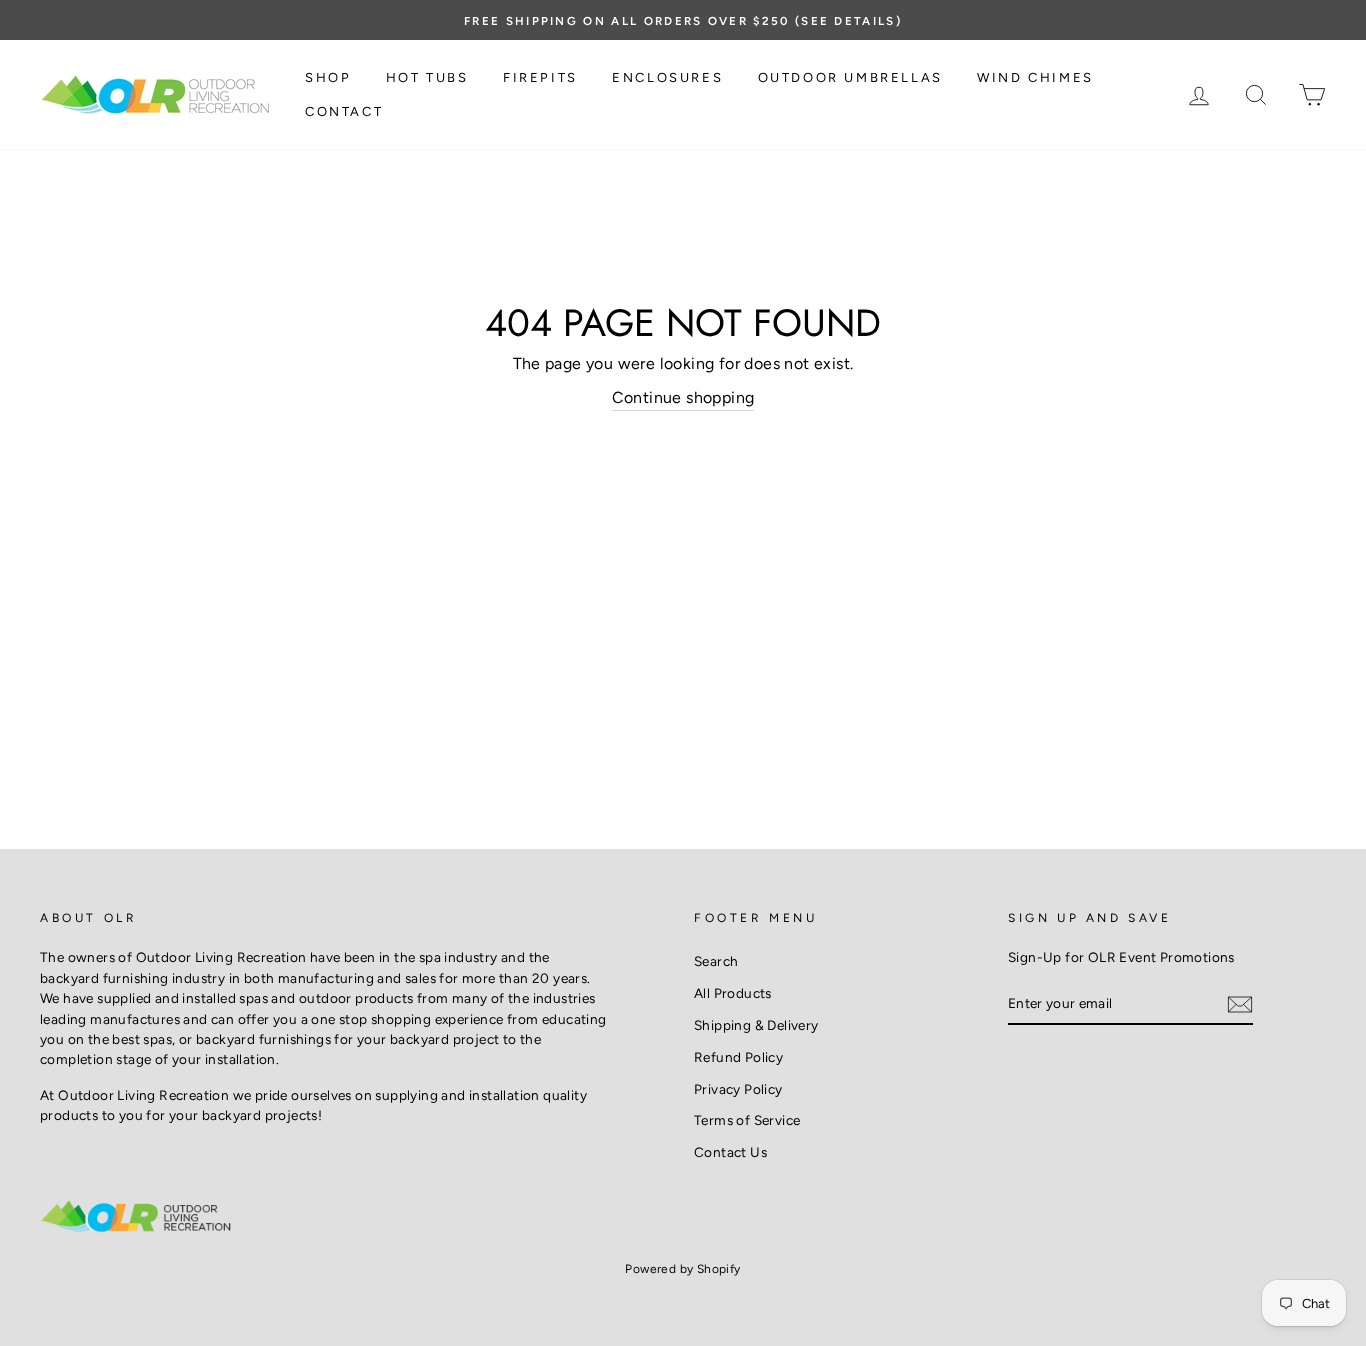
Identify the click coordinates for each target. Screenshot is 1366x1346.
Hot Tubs (427, 77)
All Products (733, 993)
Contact (344, 111)
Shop (328, 77)
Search (716, 961)
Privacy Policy (738, 1089)
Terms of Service (747, 1120)
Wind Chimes (1035, 77)
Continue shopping (683, 397)
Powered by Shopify (682, 1269)
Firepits (540, 77)
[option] (683, 20)
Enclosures (667, 77)
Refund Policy (738, 1057)
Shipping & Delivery (756, 1025)
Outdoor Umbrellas (850, 77)
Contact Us (730, 1152)
